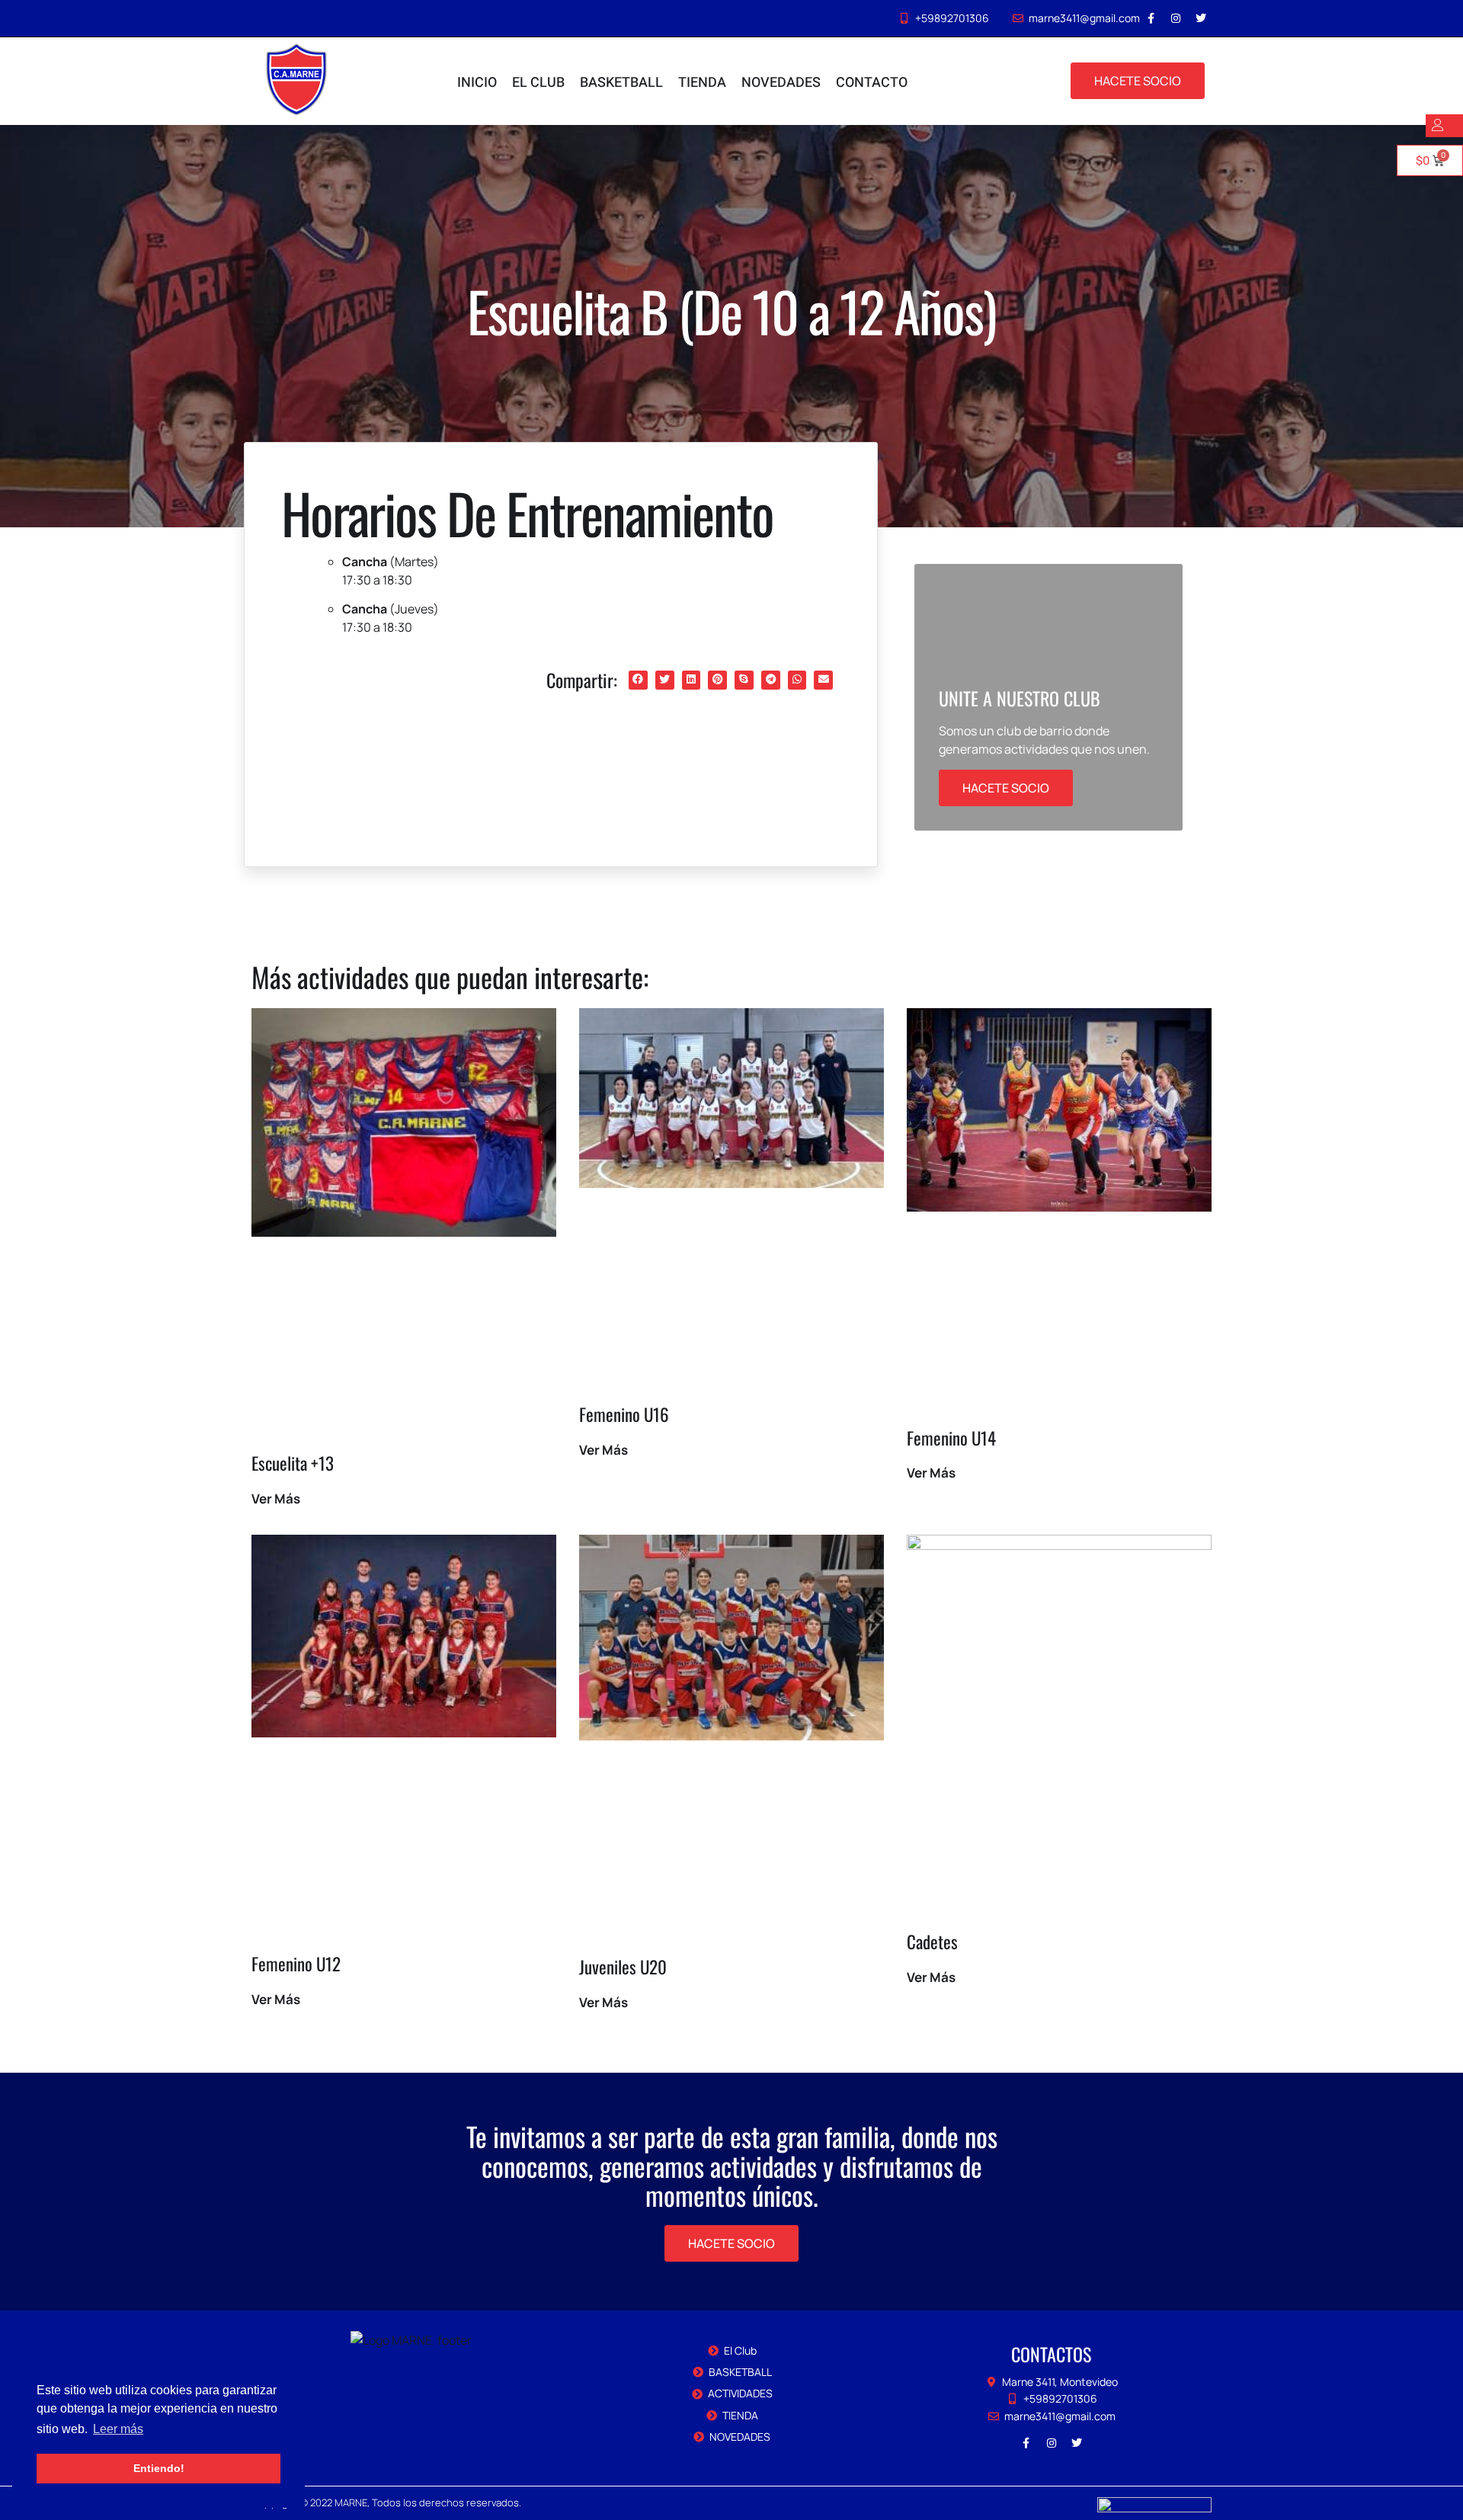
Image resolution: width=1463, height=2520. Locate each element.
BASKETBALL (621, 83)
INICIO (477, 83)
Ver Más (276, 1499)
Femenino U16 (624, 1414)
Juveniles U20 (623, 1967)
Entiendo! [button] (159, 2468)
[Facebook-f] (1151, 18)
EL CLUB (538, 83)
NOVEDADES (781, 83)
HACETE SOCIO (1006, 788)
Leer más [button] (118, 2429)
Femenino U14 (951, 1438)
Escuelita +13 (293, 1463)
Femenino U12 (296, 1964)
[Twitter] (1201, 18)
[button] (638, 680)
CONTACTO (872, 83)
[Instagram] (1176, 18)
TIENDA (702, 83)
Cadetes (932, 1942)
